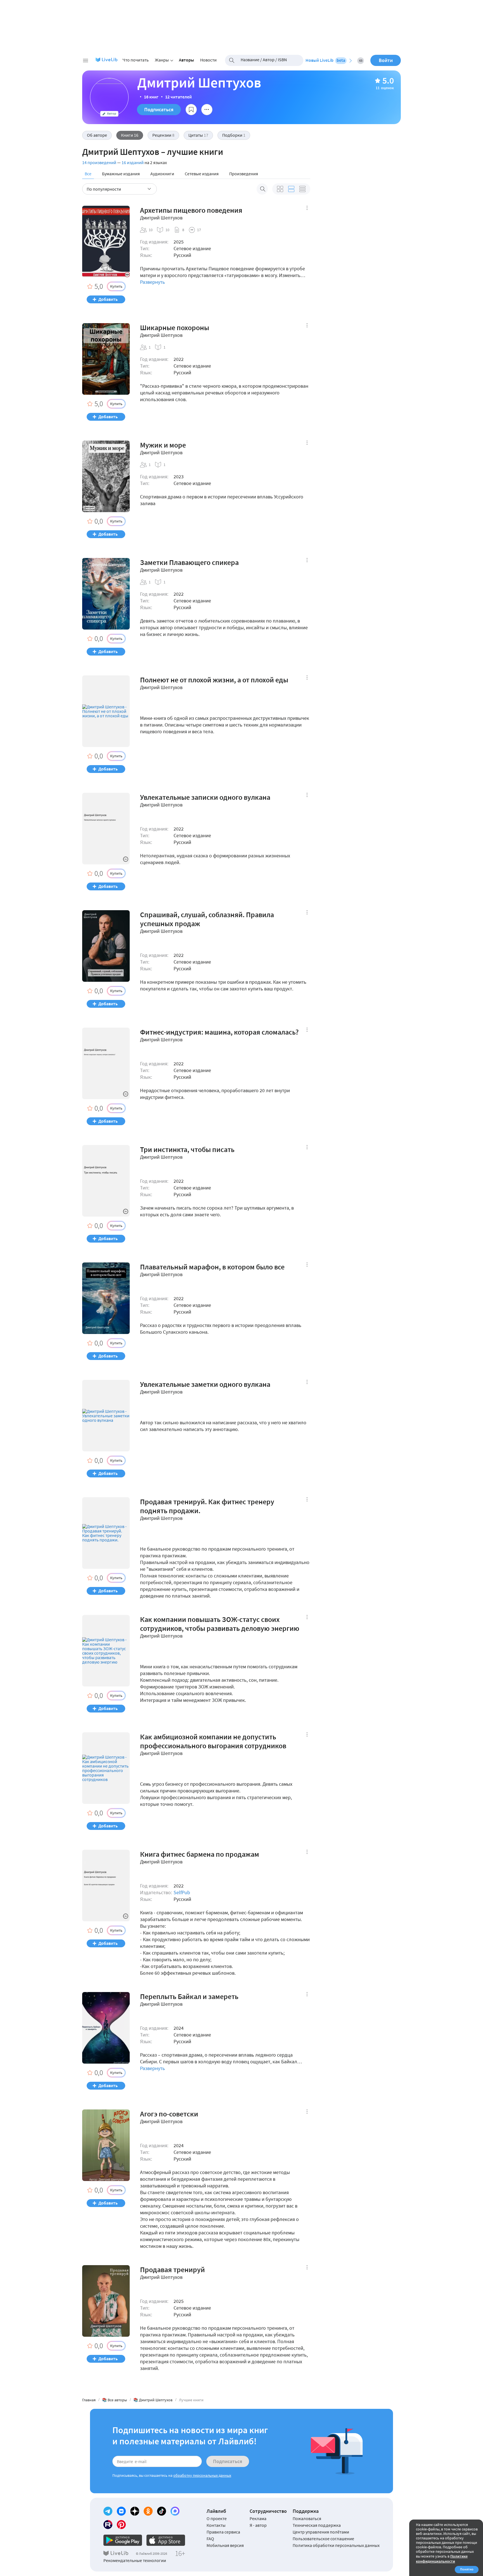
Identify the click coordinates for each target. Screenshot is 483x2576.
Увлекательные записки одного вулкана (205, 797)
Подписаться (159, 109)
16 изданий (133, 162)
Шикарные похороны (175, 328)
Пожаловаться (307, 2518)
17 (199, 230)
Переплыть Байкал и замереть (189, 1997)
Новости (208, 60)
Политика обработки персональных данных (336, 2545)
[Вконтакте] (121, 2511)
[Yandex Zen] (135, 2511)
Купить (116, 286)
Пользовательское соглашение (323, 2539)
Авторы (186, 60)
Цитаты (198, 135)
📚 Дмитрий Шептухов (153, 2400)
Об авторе (97, 135)
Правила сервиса (223, 2532)
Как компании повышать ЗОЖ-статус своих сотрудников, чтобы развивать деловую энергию (220, 1624)
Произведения (244, 174)
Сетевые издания (202, 174)
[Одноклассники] (148, 2511)
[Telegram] (108, 2511)
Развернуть (152, 282)
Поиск (262, 189)
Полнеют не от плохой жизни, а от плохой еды (214, 680)
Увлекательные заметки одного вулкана (205, 1384)
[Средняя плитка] (280, 189)
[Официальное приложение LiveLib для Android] (123, 2540)
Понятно (467, 2569)
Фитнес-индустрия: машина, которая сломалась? (219, 1032)
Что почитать (136, 60)
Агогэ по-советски (169, 2114)
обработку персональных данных (202, 2475)
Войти (386, 60)
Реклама (258, 2518)
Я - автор (258, 2525)
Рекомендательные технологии (135, 2560)
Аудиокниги (162, 174)
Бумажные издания (121, 174)
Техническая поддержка (317, 2525)
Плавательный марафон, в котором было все (212, 1267)
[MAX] (175, 2511)
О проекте (217, 2518)
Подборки (234, 135)
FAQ (210, 2539)
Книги (130, 135)
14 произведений (99, 162)
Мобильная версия (225, 2545)
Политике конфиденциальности (442, 2559)
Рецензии (163, 135)
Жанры (162, 60)
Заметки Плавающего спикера (189, 562)
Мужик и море (163, 445)
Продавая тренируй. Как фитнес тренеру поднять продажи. (207, 1506)
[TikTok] (162, 2511)
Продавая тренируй (172, 2270)
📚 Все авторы (114, 2400)
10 (151, 230)
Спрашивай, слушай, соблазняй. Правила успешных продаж (207, 919)
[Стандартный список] (291, 189)
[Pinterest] (121, 2525)
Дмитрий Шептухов (161, 218)
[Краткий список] (302, 189)
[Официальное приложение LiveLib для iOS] (166, 2540)
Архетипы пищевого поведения (191, 210)
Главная (89, 2400)
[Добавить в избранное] (191, 110)
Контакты (216, 2525)
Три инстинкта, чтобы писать (187, 1149)
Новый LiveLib (325, 60)
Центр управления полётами (321, 2532)
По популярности (104, 189)
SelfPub (182, 1892)
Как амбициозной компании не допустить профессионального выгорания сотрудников (213, 1741)
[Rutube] (108, 2525)
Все (88, 174)
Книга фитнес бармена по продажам (200, 1854)
